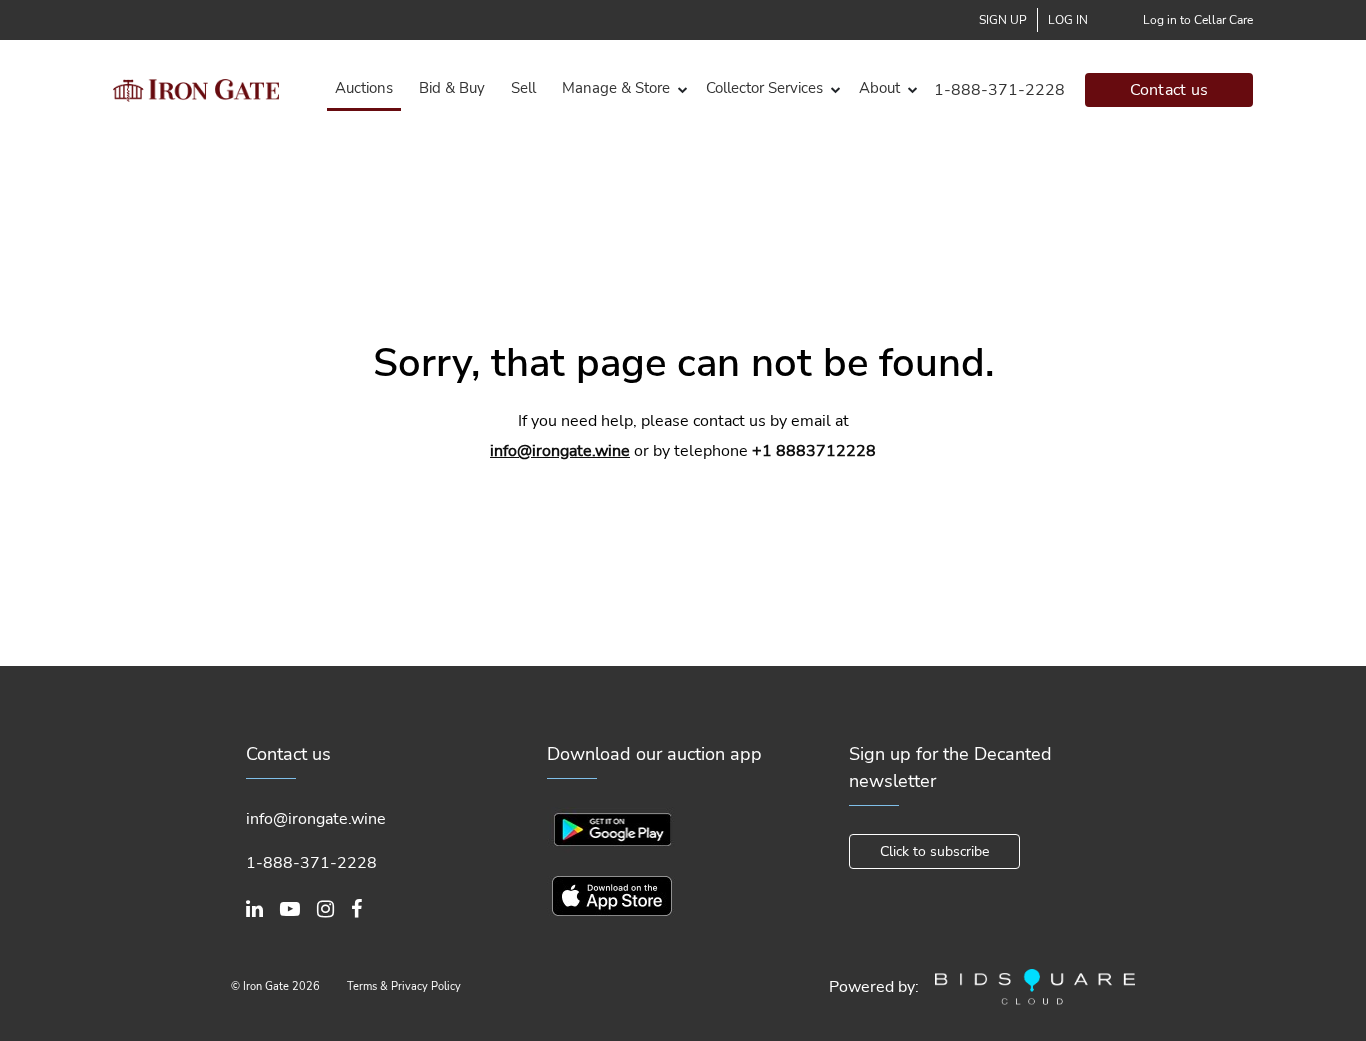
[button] (621, 88)
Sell (523, 88)
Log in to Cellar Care (1198, 20)
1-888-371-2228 (999, 90)
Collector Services (764, 88)
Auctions (364, 88)
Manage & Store (616, 88)
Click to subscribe (934, 851)
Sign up (1003, 20)
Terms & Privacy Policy (404, 986)
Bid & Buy (452, 88)
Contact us (1169, 90)
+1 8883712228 (814, 451)
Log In (1068, 20)
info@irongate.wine (560, 451)
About (879, 88)
